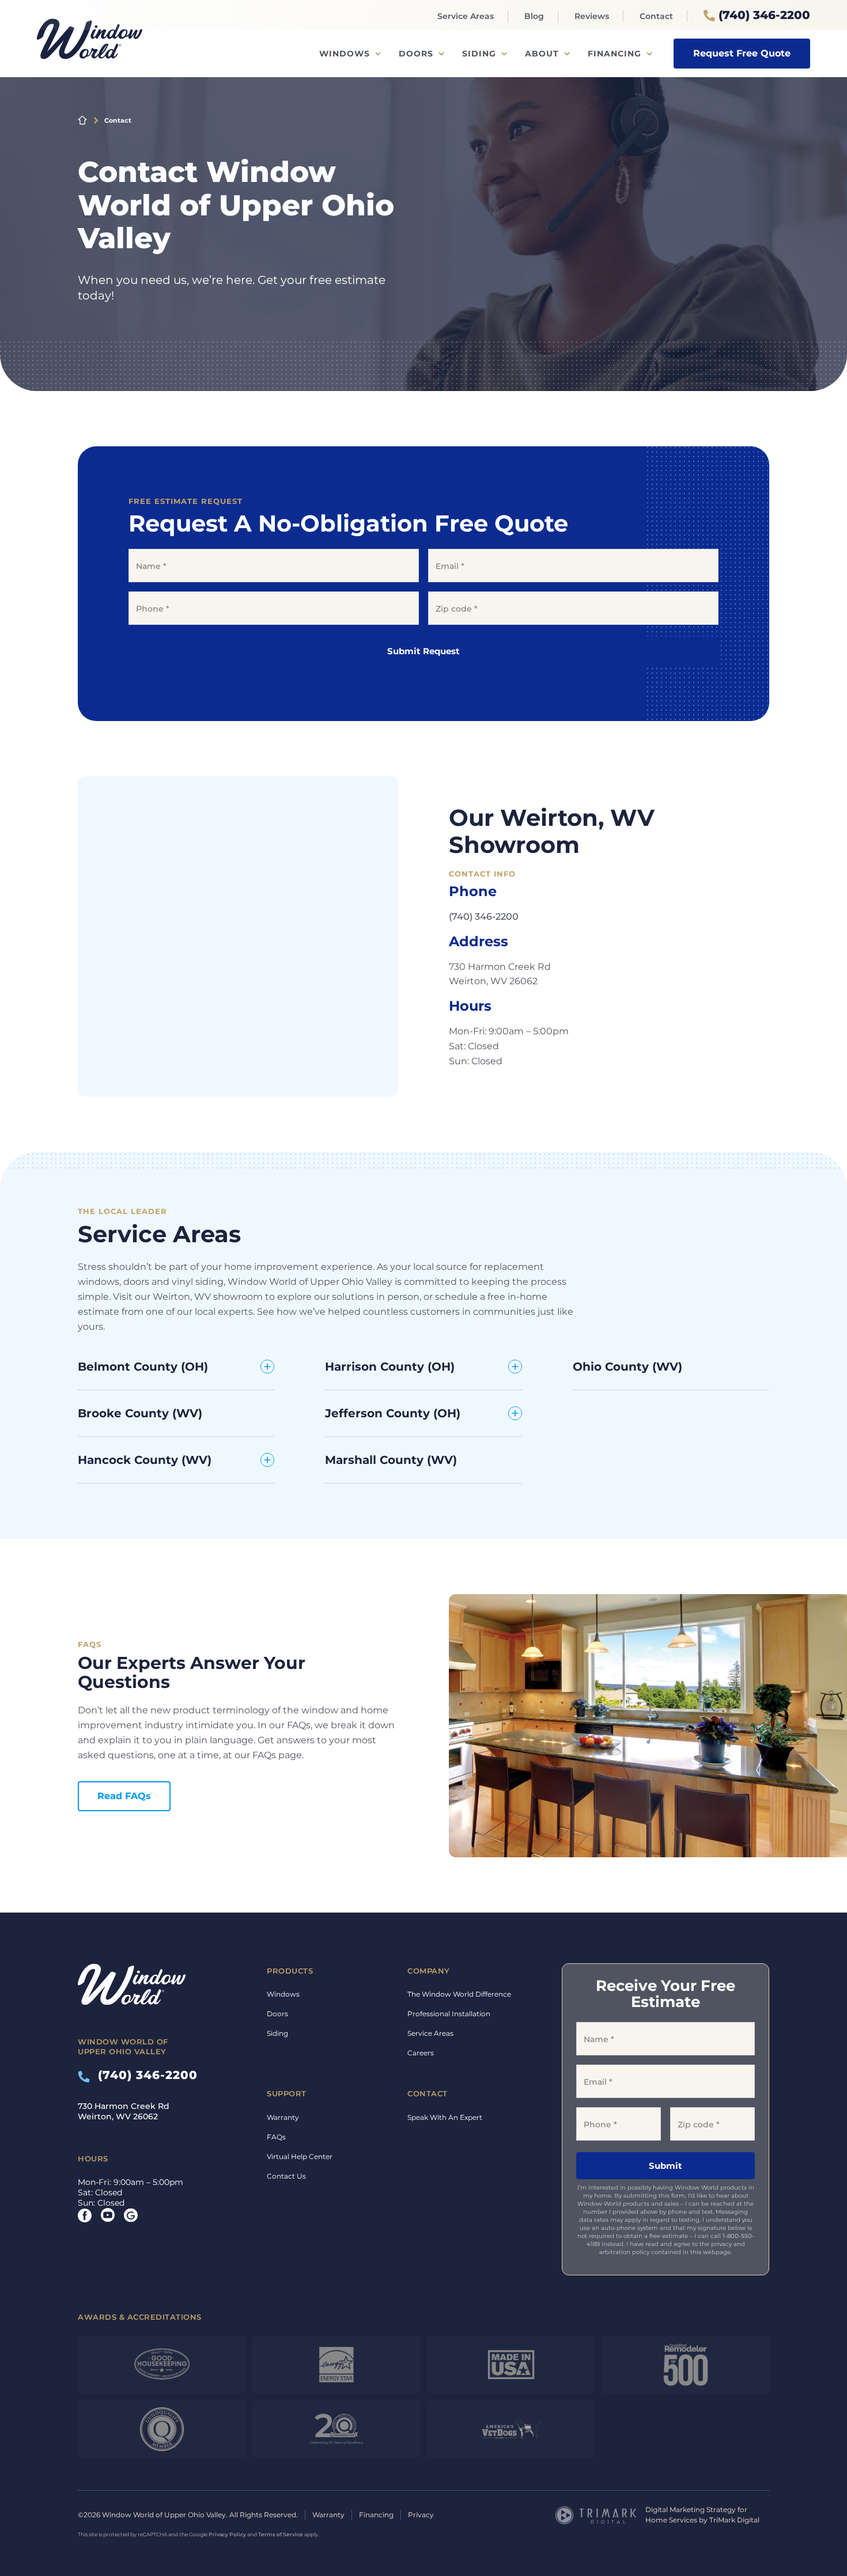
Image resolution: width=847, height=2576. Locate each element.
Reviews (592, 16)
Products (290, 1971)
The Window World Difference (459, 1994)
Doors (416, 54)
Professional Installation (449, 2014)
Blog (534, 16)
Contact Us (286, 2176)
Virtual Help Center (300, 2156)
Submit (665, 2166)
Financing (615, 54)
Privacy (421, 2515)
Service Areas (466, 16)
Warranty (283, 2117)
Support (287, 2093)
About (542, 54)
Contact (656, 16)
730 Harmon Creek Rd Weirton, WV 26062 (124, 2111)
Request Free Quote (742, 53)
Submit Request (423, 651)
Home (82, 120)
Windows (345, 54)
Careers (421, 2053)
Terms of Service (281, 2534)
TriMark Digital (734, 2520)
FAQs (276, 2137)
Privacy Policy (227, 2534)
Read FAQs (124, 1796)
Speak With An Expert (445, 2117)
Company (429, 1971)
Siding (479, 54)
